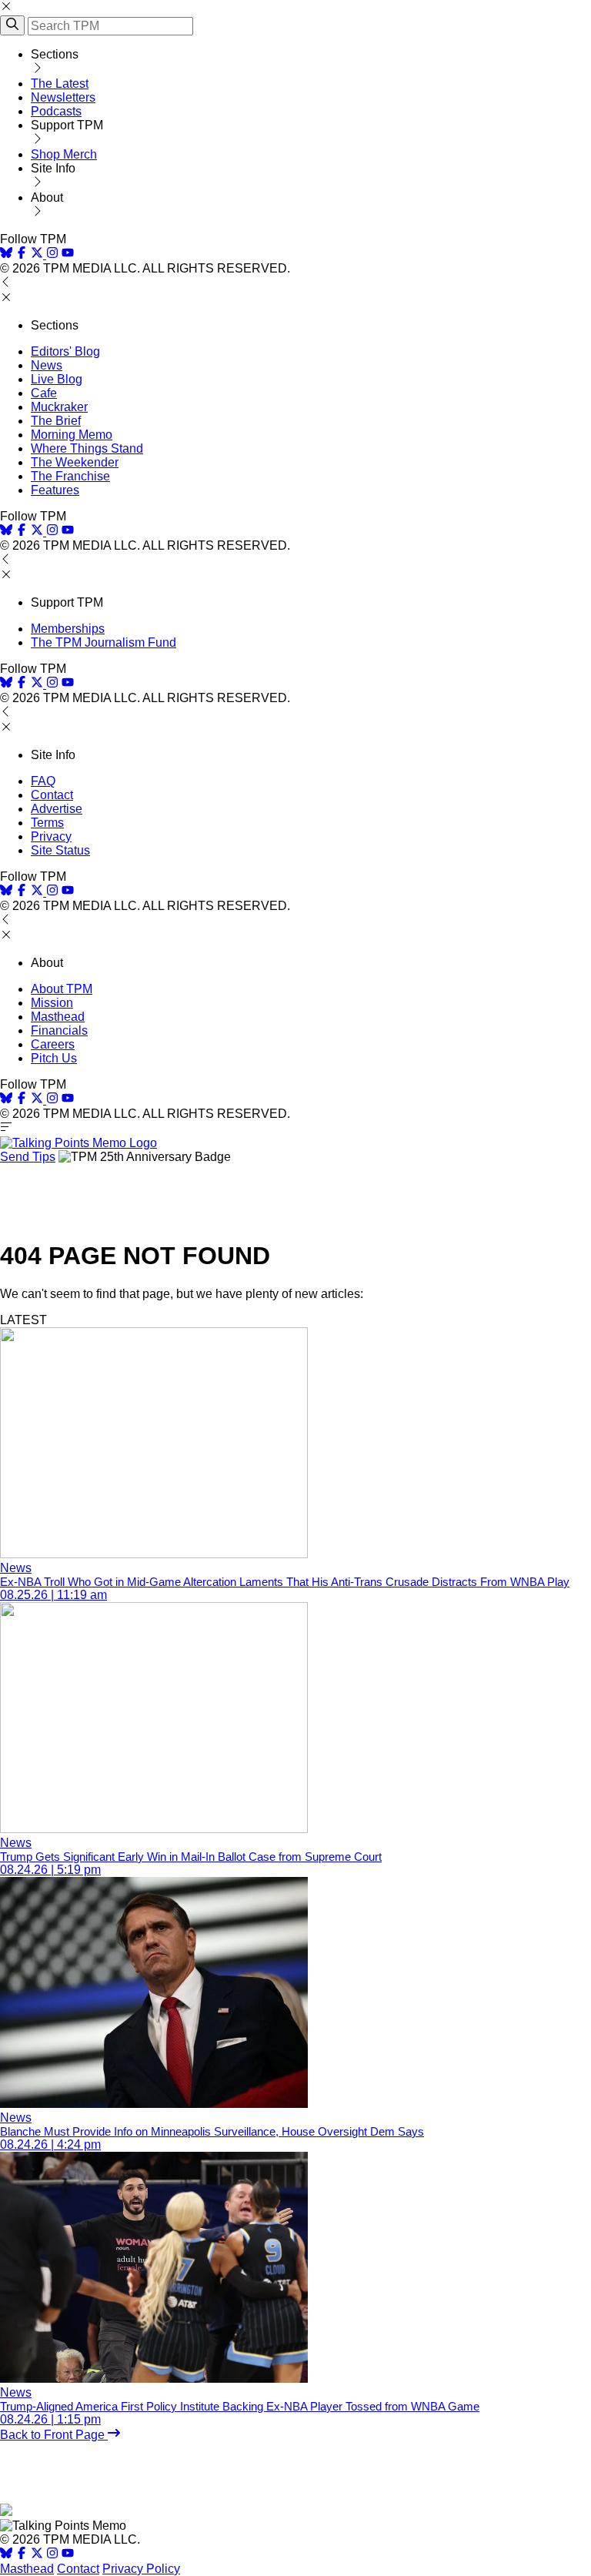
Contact (52, 795)
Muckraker (59, 407)
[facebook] (22, 254)
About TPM (62, 989)
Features (55, 490)
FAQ (43, 781)
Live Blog (57, 379)
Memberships (68, 629)
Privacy (51, 836)
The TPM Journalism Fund (104, 642)
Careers (53, 1044)
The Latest (60, 84)
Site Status (60, 850)
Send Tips (28, 1157)
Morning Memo (72, 435)
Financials (59, 1030)
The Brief (56, 421)
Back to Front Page (54, 2435)
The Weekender (75, 462)
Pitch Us (54, 1058)
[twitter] (37, 2555)
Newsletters (63, 97)
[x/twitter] (38, 254)
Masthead (58, 1017)
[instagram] (52, 254)
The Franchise (70, 476)
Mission (52, 1003)
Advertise (57, 809)
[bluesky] (6, 254)
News (47, 365)
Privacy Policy (141, 2569)
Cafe (44, 393)
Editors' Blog (65, 351)
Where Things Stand (87, 448)
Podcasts (56, 111)
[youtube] (68, 254)
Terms (47, 823)
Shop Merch (64, 154)
